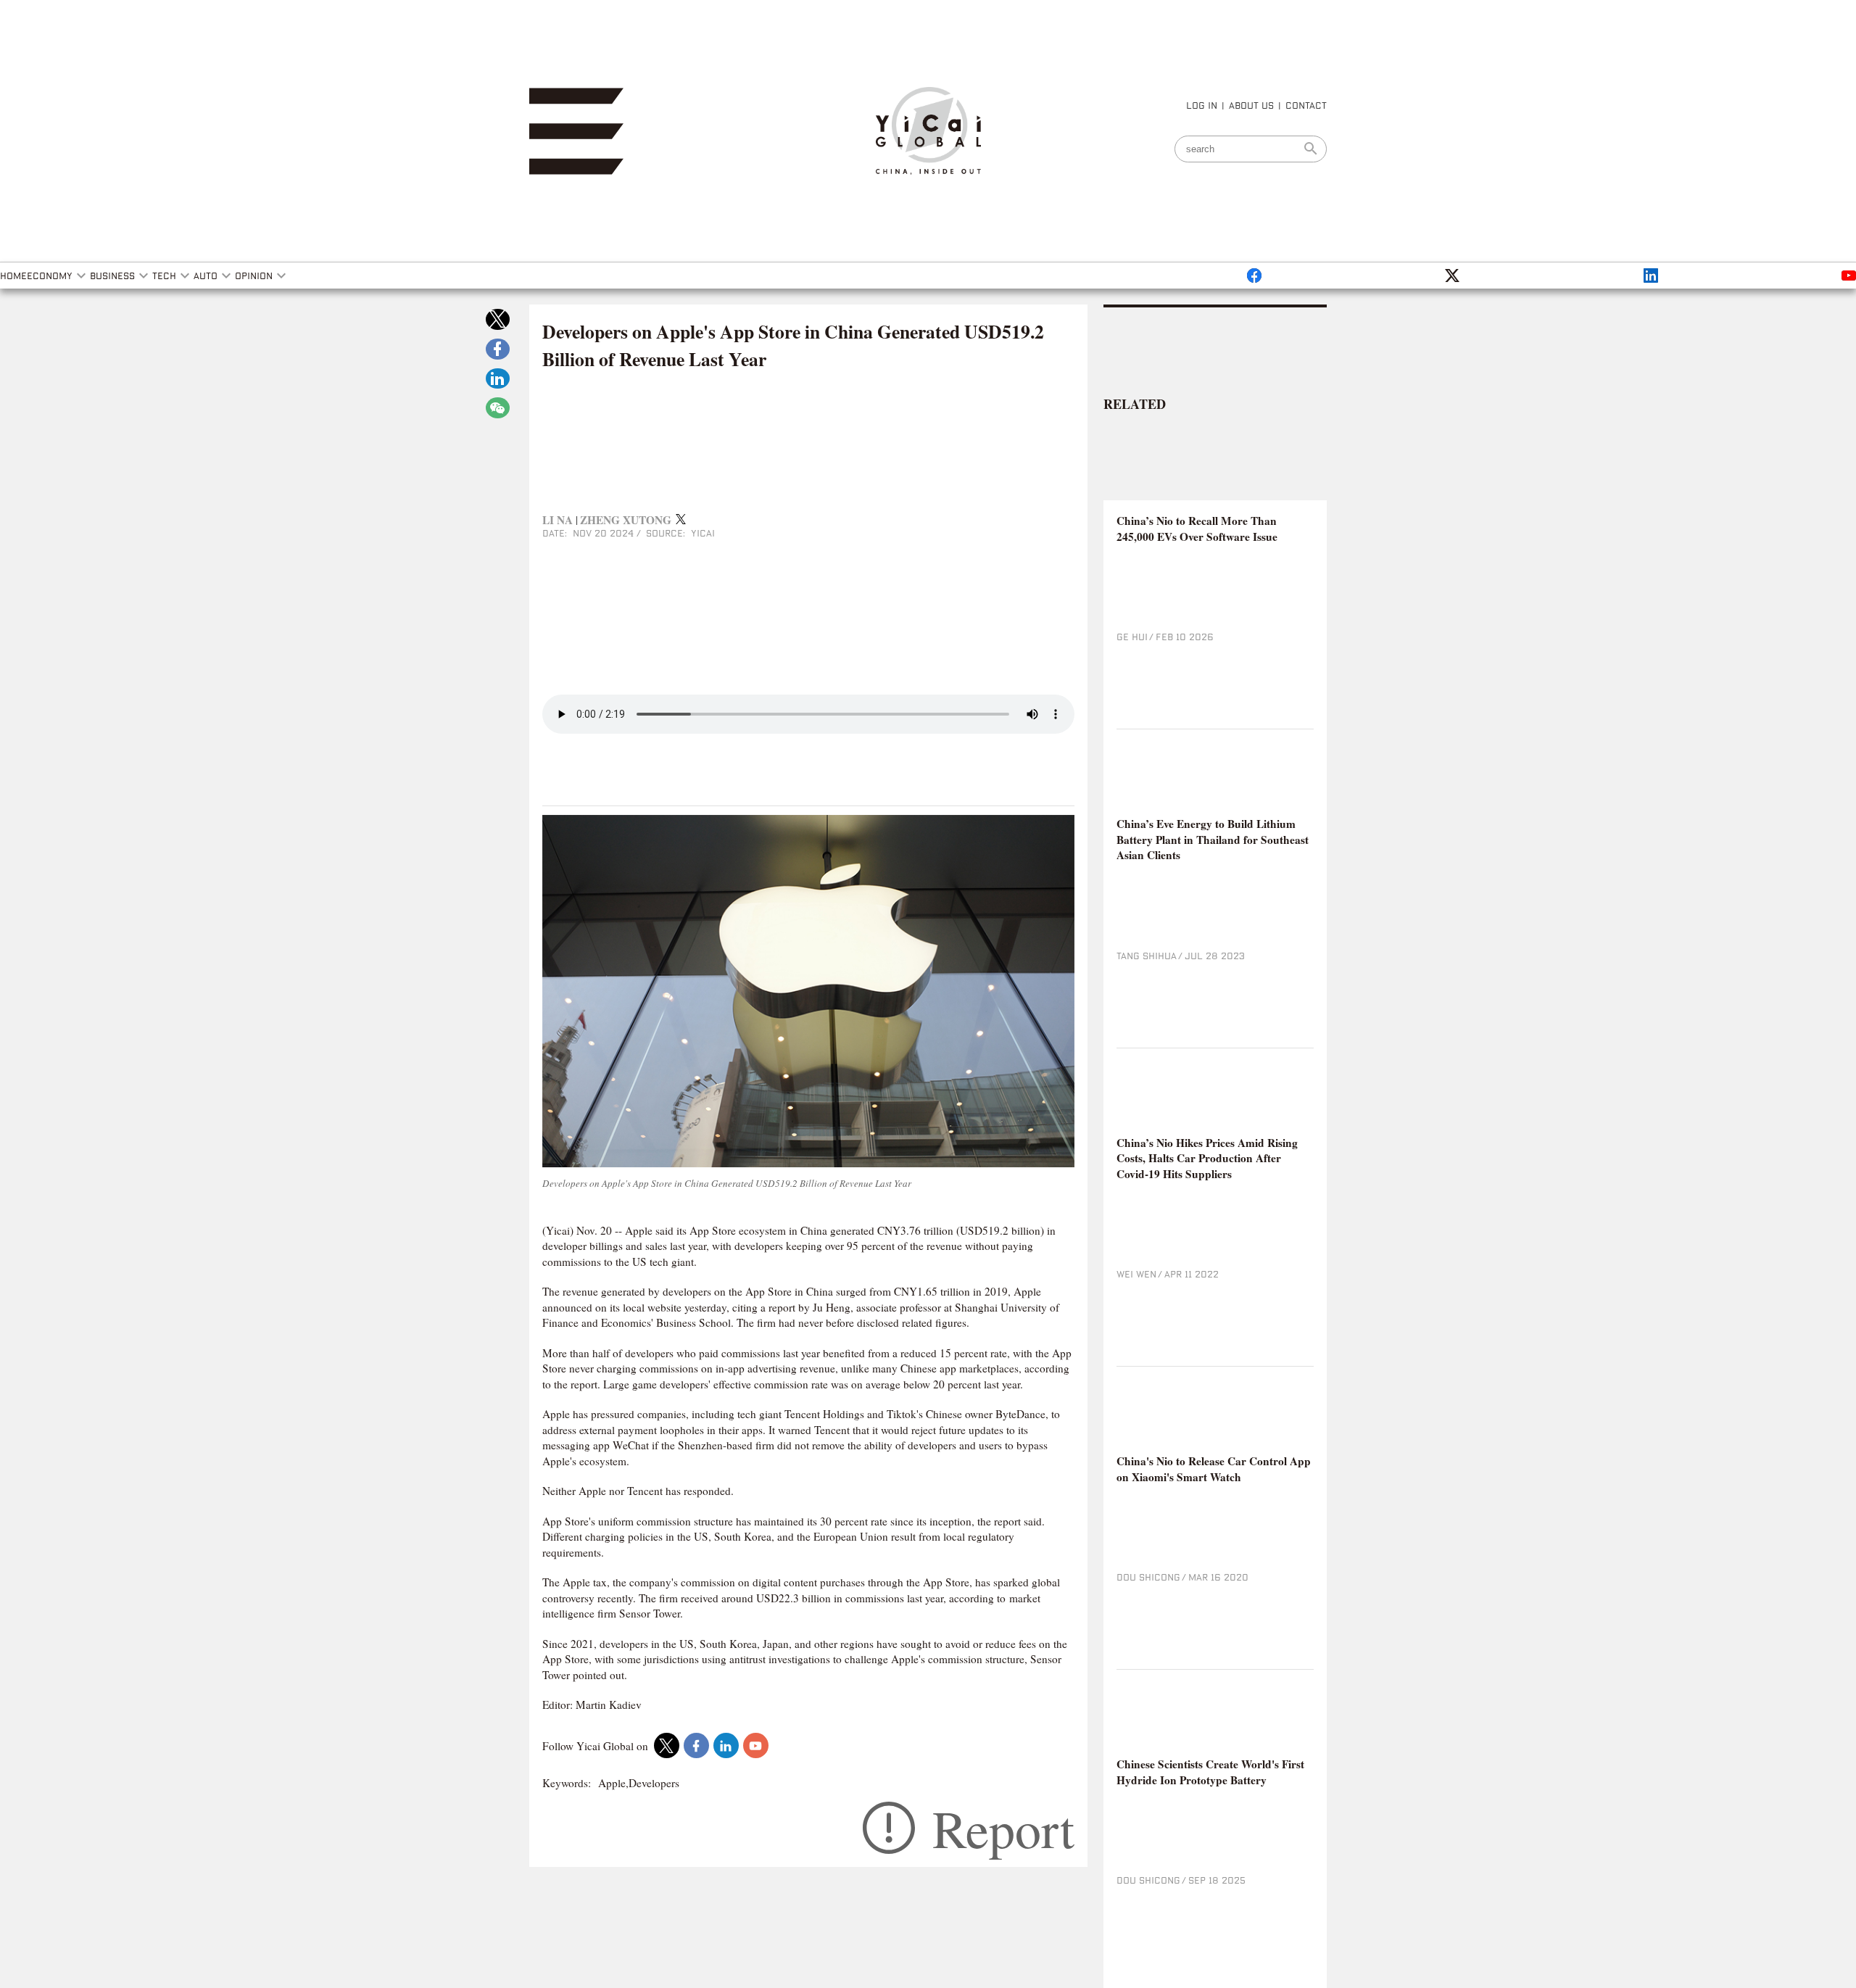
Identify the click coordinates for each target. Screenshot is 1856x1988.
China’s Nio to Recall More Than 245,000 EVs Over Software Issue (1197, 529)
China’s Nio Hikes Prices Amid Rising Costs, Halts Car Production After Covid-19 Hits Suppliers (1207, 1159)
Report (1003, 1828)
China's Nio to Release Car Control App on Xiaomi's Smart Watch (1214, 1469)
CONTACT (1306, 105)
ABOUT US (1251, 105)
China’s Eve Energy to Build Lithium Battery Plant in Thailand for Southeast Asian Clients (1213, 840)
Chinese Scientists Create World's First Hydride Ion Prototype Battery (1210, 1772)
